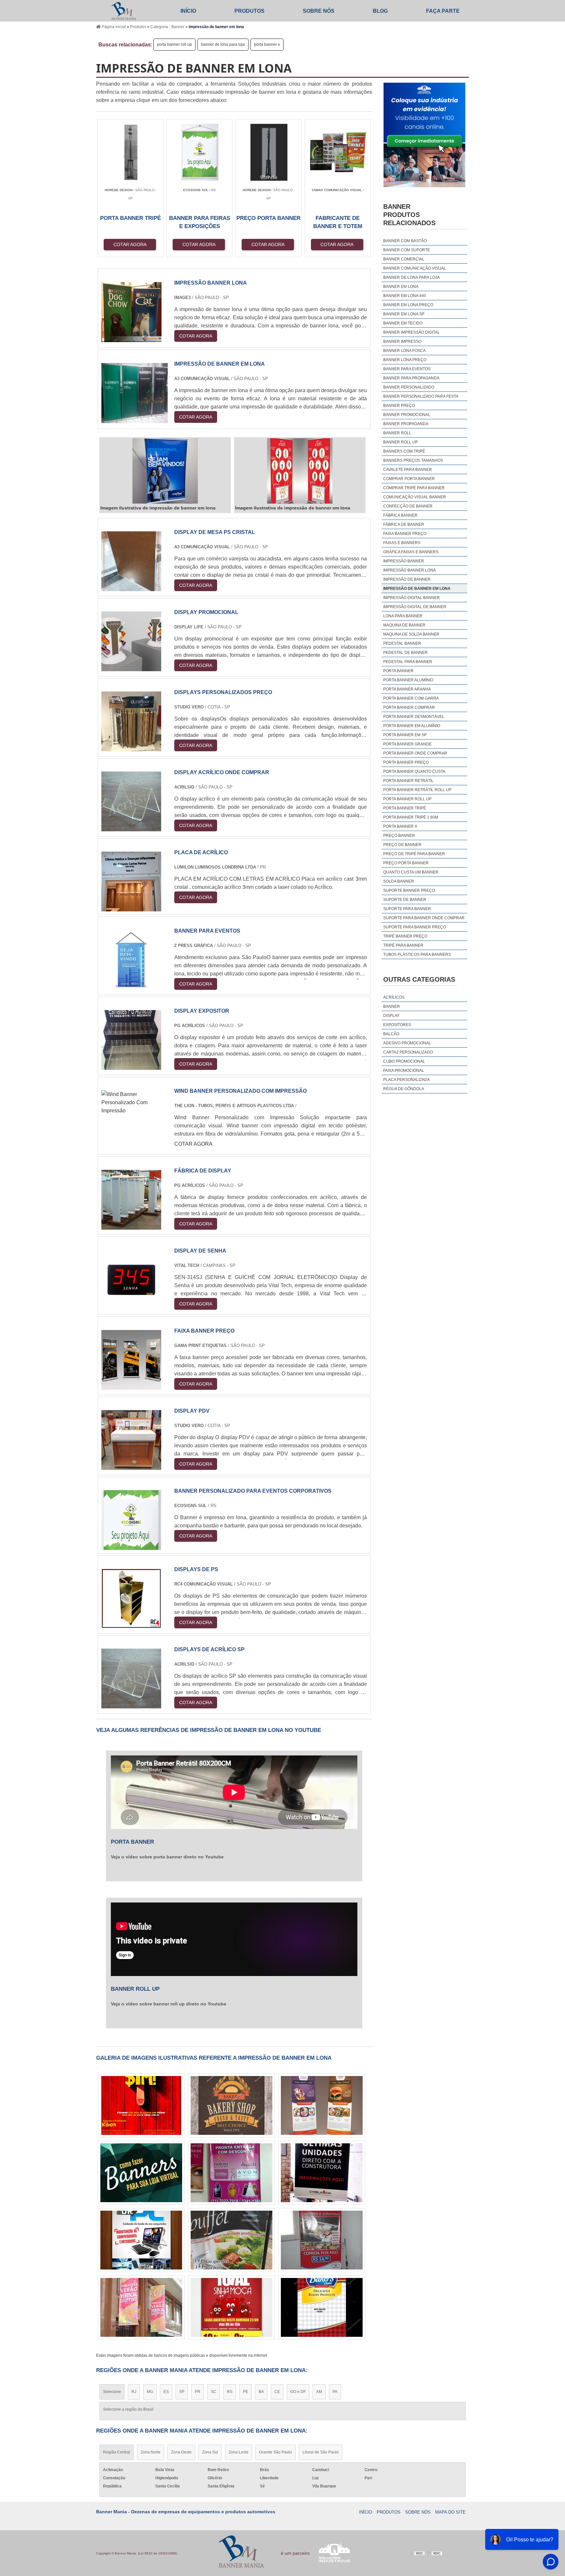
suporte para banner (407, 909)
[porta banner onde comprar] (231, 2307)
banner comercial (404, 259)
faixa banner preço (405, 534)
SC (214, 2392)
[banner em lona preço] (322, 2105)
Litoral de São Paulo (321, 2452)
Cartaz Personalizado (408, 1052)
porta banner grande (407, 744)
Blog (380, 11)
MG (150, 2392)
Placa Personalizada (407, 1080)
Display (391, 1016)
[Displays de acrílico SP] (131, 1704)
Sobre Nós (319, 11)
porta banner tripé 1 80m (411, 817)
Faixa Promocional (404, 1071)
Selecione (112, 2392)
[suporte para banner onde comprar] (322, 2307)
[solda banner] (141, 2173)
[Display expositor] (131, 1066)
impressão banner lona (410, 570)
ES (166, 2392)
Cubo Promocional (404, 1061)
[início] (124, 11)
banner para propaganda (411, 378)
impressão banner (404, 561)
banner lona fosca (404, 351)
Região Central (117, 2452)
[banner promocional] (322, 2240)
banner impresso (402, 341)
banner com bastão (405, 241)
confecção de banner (408, 506)
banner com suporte (407, 250)
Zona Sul (210, 2452)
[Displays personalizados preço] (131, 747)
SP (182, 2392)
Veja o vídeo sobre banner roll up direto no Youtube (169, 2004)
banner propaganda (406, 424)
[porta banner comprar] (141, 2105)
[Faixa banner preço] (131, 1386)
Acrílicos (394, 997)
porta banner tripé (405, 808)
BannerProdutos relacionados (409, 215)
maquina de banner (404, 625)
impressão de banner (407, 579)
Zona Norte (151, 2452)
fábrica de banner (404, 524)
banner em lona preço (408, 305)
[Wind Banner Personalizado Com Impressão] (135, 1111)
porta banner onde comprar (415, 753)
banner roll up (401, 442)
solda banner (399, 881)
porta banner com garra (411, 698)
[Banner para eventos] (131, 986)
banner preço (399, 406)
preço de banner (402, 845)
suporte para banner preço (415, 927)
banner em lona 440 (405, 296)
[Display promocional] (131, 667)
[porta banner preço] (141, 2240)
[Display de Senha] (131, 1306)
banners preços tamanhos (413, 460)
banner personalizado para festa (421, 396)
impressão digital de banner (415, 607)
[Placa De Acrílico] (131, 907)
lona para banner (403, 616)
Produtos (249, 11)
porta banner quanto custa (414, 772)
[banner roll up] (231, 2105)
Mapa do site (450, 2512)
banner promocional (407, 415)
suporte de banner (405, 900)
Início (188, 11)
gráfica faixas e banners (411, 552)
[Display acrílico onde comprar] (131, 827)
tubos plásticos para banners (417, 955)
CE (277, 2392)
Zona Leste (239, 2452)
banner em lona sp (404, 314)
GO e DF (298, 2392)
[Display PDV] (131, 1466)
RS (230, 2392)
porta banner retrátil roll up (417, 790)
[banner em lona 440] (141, 2307)
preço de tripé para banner (414, 854)
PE (246, 2392)
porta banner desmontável (414, 717)
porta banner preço (406, 762)
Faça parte (443, 11)
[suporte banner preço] (231, 2240)
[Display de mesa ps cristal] (131, 587)
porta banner (398, 671)
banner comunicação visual (415, 268)
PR (198, 2392)
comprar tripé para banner (414, 488)
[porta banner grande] (231, 2173)
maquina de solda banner (411, 634)
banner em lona (401, 287)
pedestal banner (402, 643)
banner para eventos (407, 369)
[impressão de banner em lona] (165, 471)
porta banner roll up (174, 44)
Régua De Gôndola (404, 1089)
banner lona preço (405, 360)
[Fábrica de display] (131, 1226)
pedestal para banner (408, 662)
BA (261, 2392)
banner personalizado (409, 387)
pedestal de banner (405, 653)
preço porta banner (406, 863)
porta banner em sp (405, 735)
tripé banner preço (405, 936)
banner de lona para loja (223, 44)
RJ (134, 2392)
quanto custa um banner (411, 872)
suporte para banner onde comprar (424, 918)
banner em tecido (403, 323)
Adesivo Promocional (407, 1043)
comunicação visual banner (415, 497)
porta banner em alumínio (412, 726)
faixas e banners (402, 543)
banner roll (397, 433)
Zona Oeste (181, 2452)
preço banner (399, 836)
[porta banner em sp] (322, 2173)
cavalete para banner (408, 470)
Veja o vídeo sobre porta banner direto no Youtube (167, 1857)
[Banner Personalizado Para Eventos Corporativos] (131, 1546)
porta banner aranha (407, 689)
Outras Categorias (419, 979)
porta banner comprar (409, 707)
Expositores (397, 1025)
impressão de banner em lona (417, 589)
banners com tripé (404, 451)
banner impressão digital (411, 332)
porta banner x (267, 44)
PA (335, 2392)
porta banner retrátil (408, 781)
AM (319, 2392)
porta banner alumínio (408, 680)
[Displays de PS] (131, 1624)
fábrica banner (400, 515)
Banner (392, 1006)
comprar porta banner (409, 479)
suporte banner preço (409, 890)
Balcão (391, 1034)
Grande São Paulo (275, 2452)
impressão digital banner (411, 598)
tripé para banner (403, 945)
